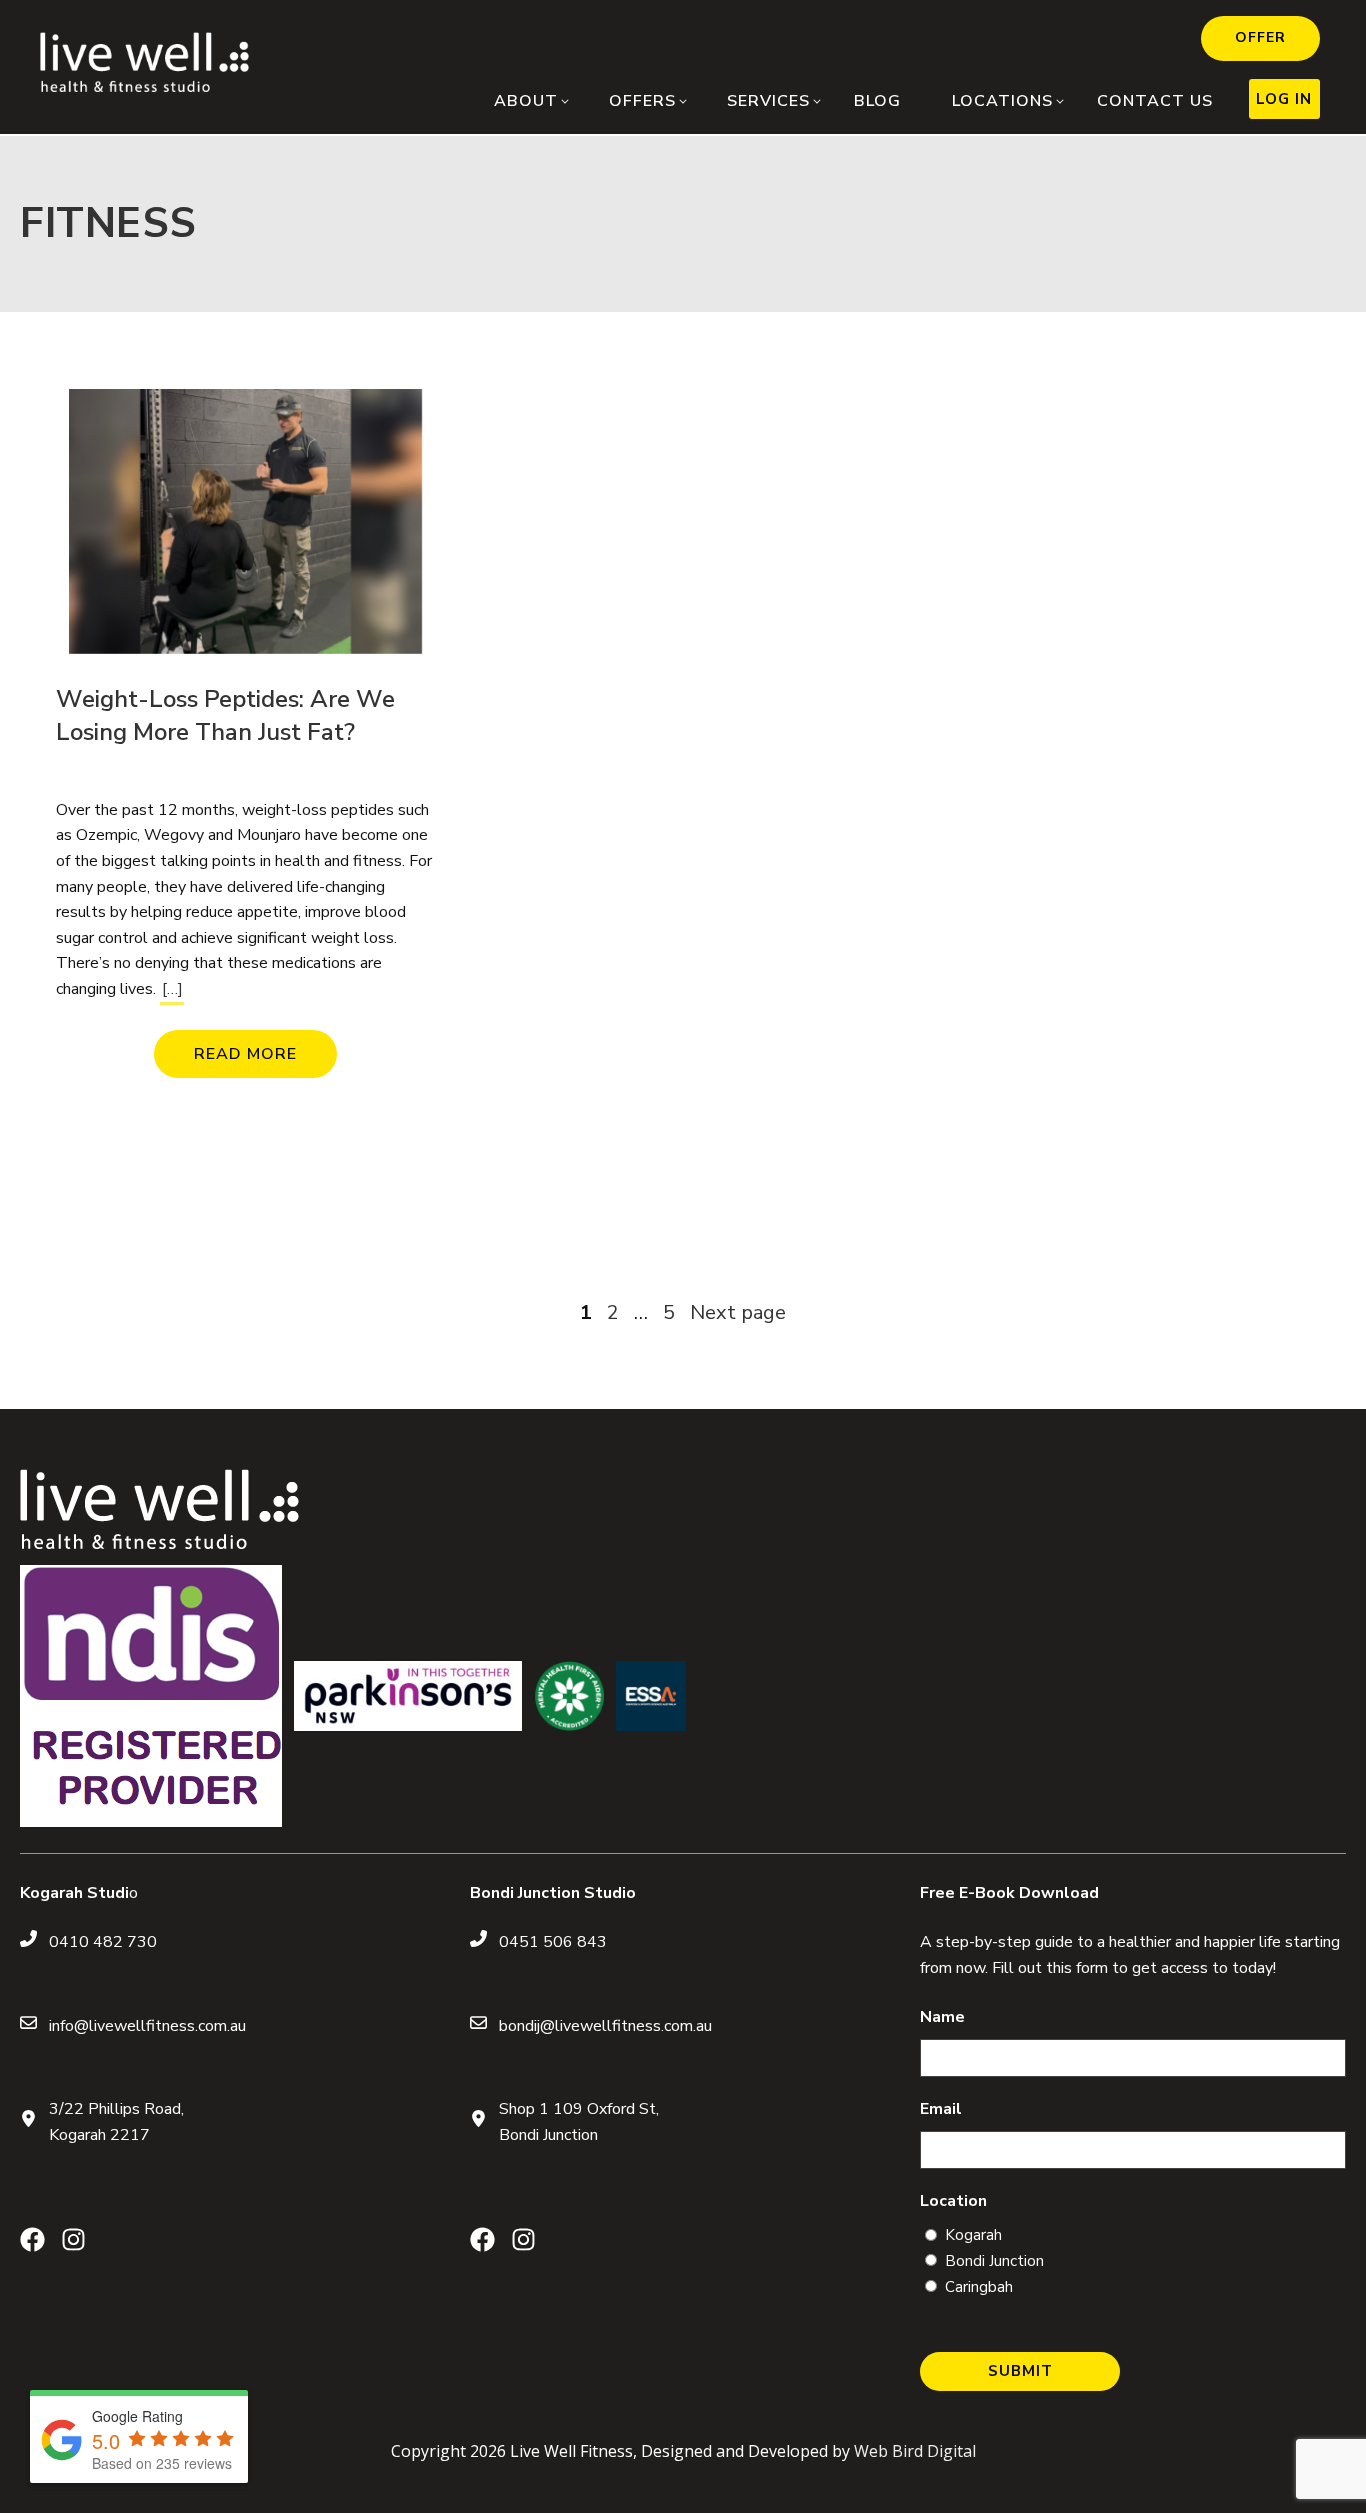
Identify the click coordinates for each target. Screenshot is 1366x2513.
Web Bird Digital (915, 2451)
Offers (642, 101)
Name (942, 2017)
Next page (738, 1312)
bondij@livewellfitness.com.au (605, 2026)
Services (768, 101)
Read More (245, 1054)
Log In (1284, 99)
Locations (1002, 101)
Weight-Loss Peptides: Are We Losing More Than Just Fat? (225, 716)
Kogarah (973, 2235)
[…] (172, 989)
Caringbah (979, 2287)
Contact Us (1155, 101)
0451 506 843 (553, 1942)
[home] (144, 87)
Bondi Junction (994, 2261)
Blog (877, 101)
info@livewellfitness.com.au (147, 2026)
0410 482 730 (103, 1942)
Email (941, 2109)
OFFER (1260, 37)
